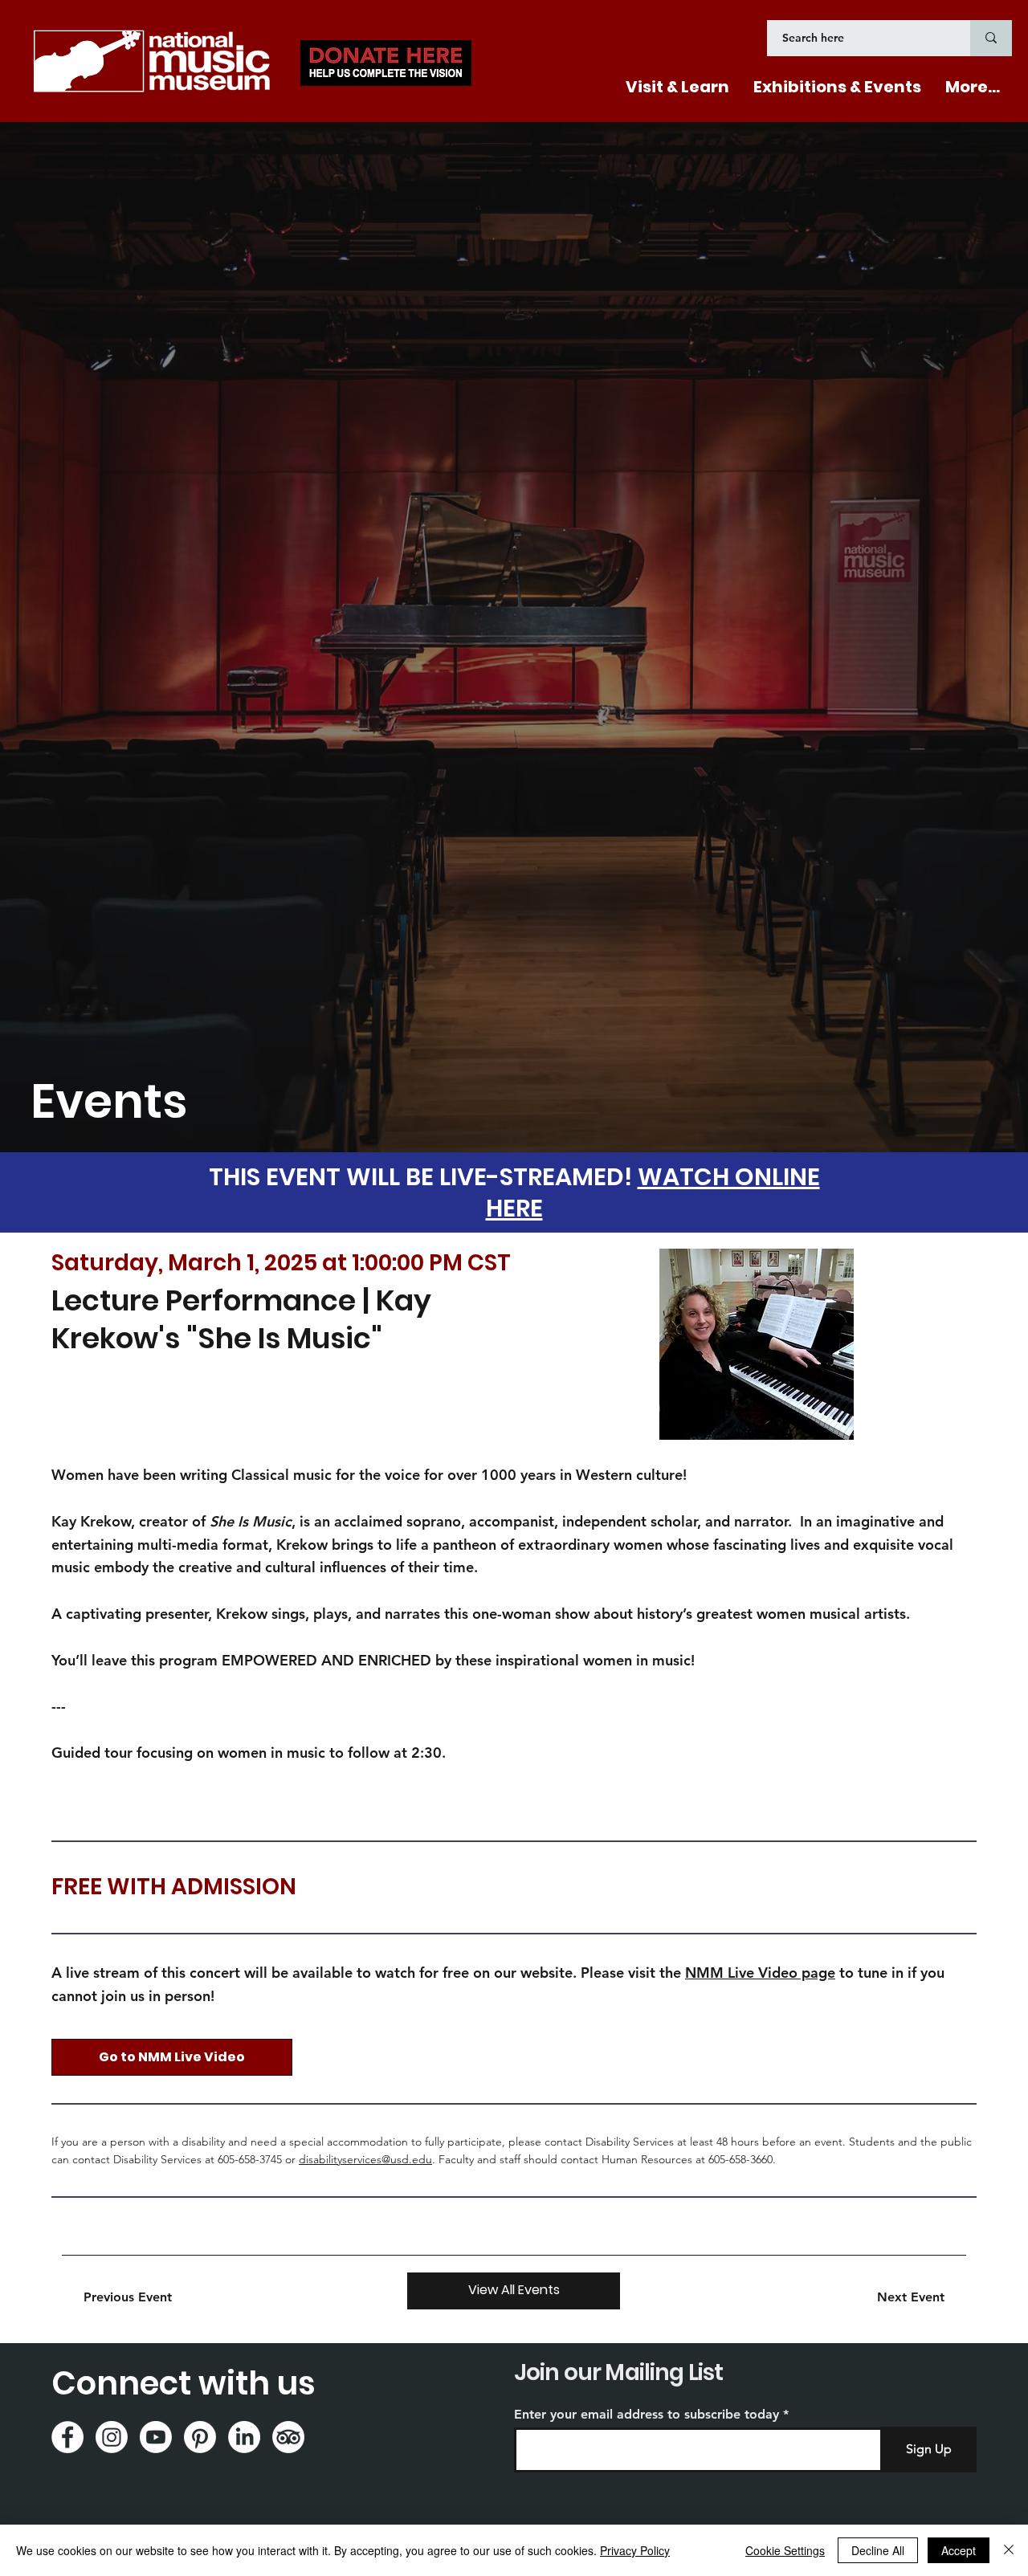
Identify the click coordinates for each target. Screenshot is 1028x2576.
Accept (959, 2550)
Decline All (878, 2550)
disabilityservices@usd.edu (365, 2159)
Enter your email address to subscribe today (647, 2415)
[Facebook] (67, 2437)
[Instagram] (112, 2437)
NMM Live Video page (760, 1973)
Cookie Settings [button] (785, 2550)
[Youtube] (156, 2437)
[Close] (1009, 2550)
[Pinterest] (200, 2437)
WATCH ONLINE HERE (653, 1192)
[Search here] (991, 38)
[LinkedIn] (244, 2437)
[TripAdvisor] (288, 2437)
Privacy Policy (635, 2550)
